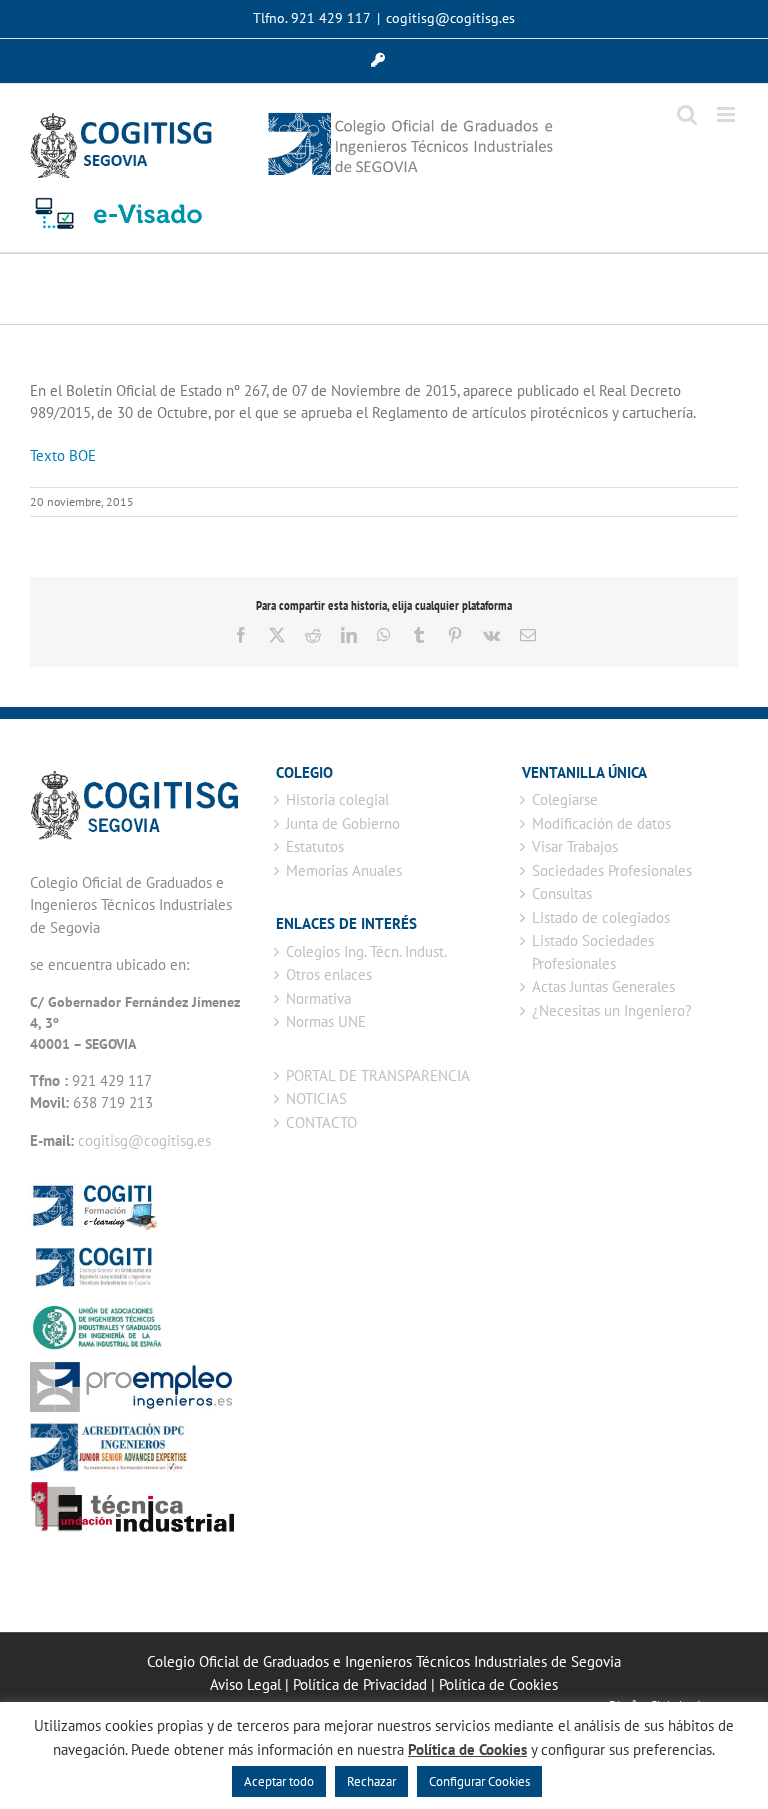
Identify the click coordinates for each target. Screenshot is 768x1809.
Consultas (562, 893)
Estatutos (315, 846)
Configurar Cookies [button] (479, 1781)
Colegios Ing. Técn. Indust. (366, 951)
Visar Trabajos (575, 846)
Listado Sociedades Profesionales (593, 952)
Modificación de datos (601, 823)
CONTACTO (321, 1122)
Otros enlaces (329, 974)
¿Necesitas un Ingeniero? (612, 1010)
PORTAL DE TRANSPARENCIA (378, 1075)
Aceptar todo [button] (279, 1781)
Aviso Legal (245, 1684)
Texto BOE (63, 455)
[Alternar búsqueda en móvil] (687, 114)
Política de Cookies (498, 1684)
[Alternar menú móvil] (727, 114)
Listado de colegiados (601, 917)
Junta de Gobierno (343, 823)
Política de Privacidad (360, 1684)
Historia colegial (337, 799)
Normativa (318, 998)
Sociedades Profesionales (612, 870)
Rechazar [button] (371, 1781)
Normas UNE (326, 1021)
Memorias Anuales (344, 870)
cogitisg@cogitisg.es (450, 18)
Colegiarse (565, 799)
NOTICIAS (316, 1098)
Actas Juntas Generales (603, 986)
